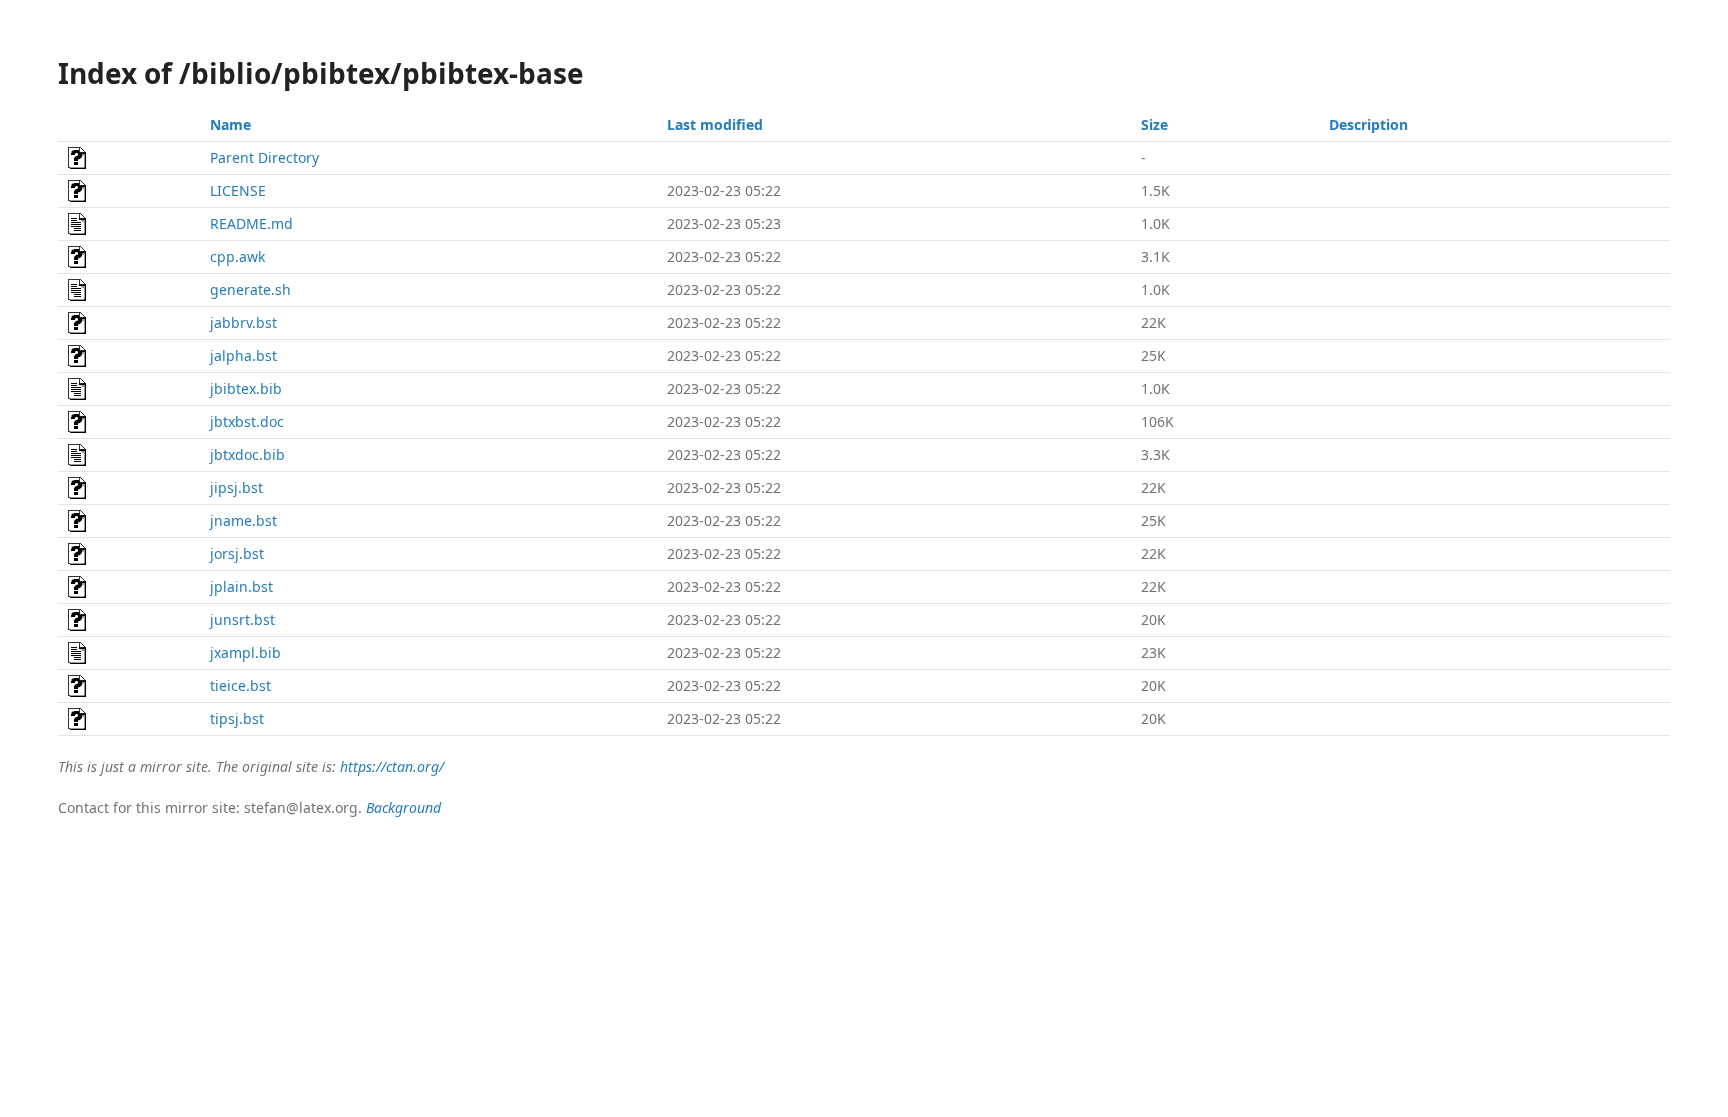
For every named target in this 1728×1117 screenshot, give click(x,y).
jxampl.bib (245, 652)
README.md (251, 223)
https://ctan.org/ (392, 766)
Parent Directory (264, 157)
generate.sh (250, 289)
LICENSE (238, 190)
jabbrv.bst (243, 322)
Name (230, 124)
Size (1154, 124)
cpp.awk (237, 256)
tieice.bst (240, 685)
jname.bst (243, 520)
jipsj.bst (236, 487)
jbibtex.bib (246, 388)
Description (1368, 124)
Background (403, 807)
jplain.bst (241, 586)
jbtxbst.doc (247, 421)
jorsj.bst (237, 553)
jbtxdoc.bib (247, 454)
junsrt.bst (242, 619)
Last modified (715, 124)
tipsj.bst (237, 718)
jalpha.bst (243, 355)
